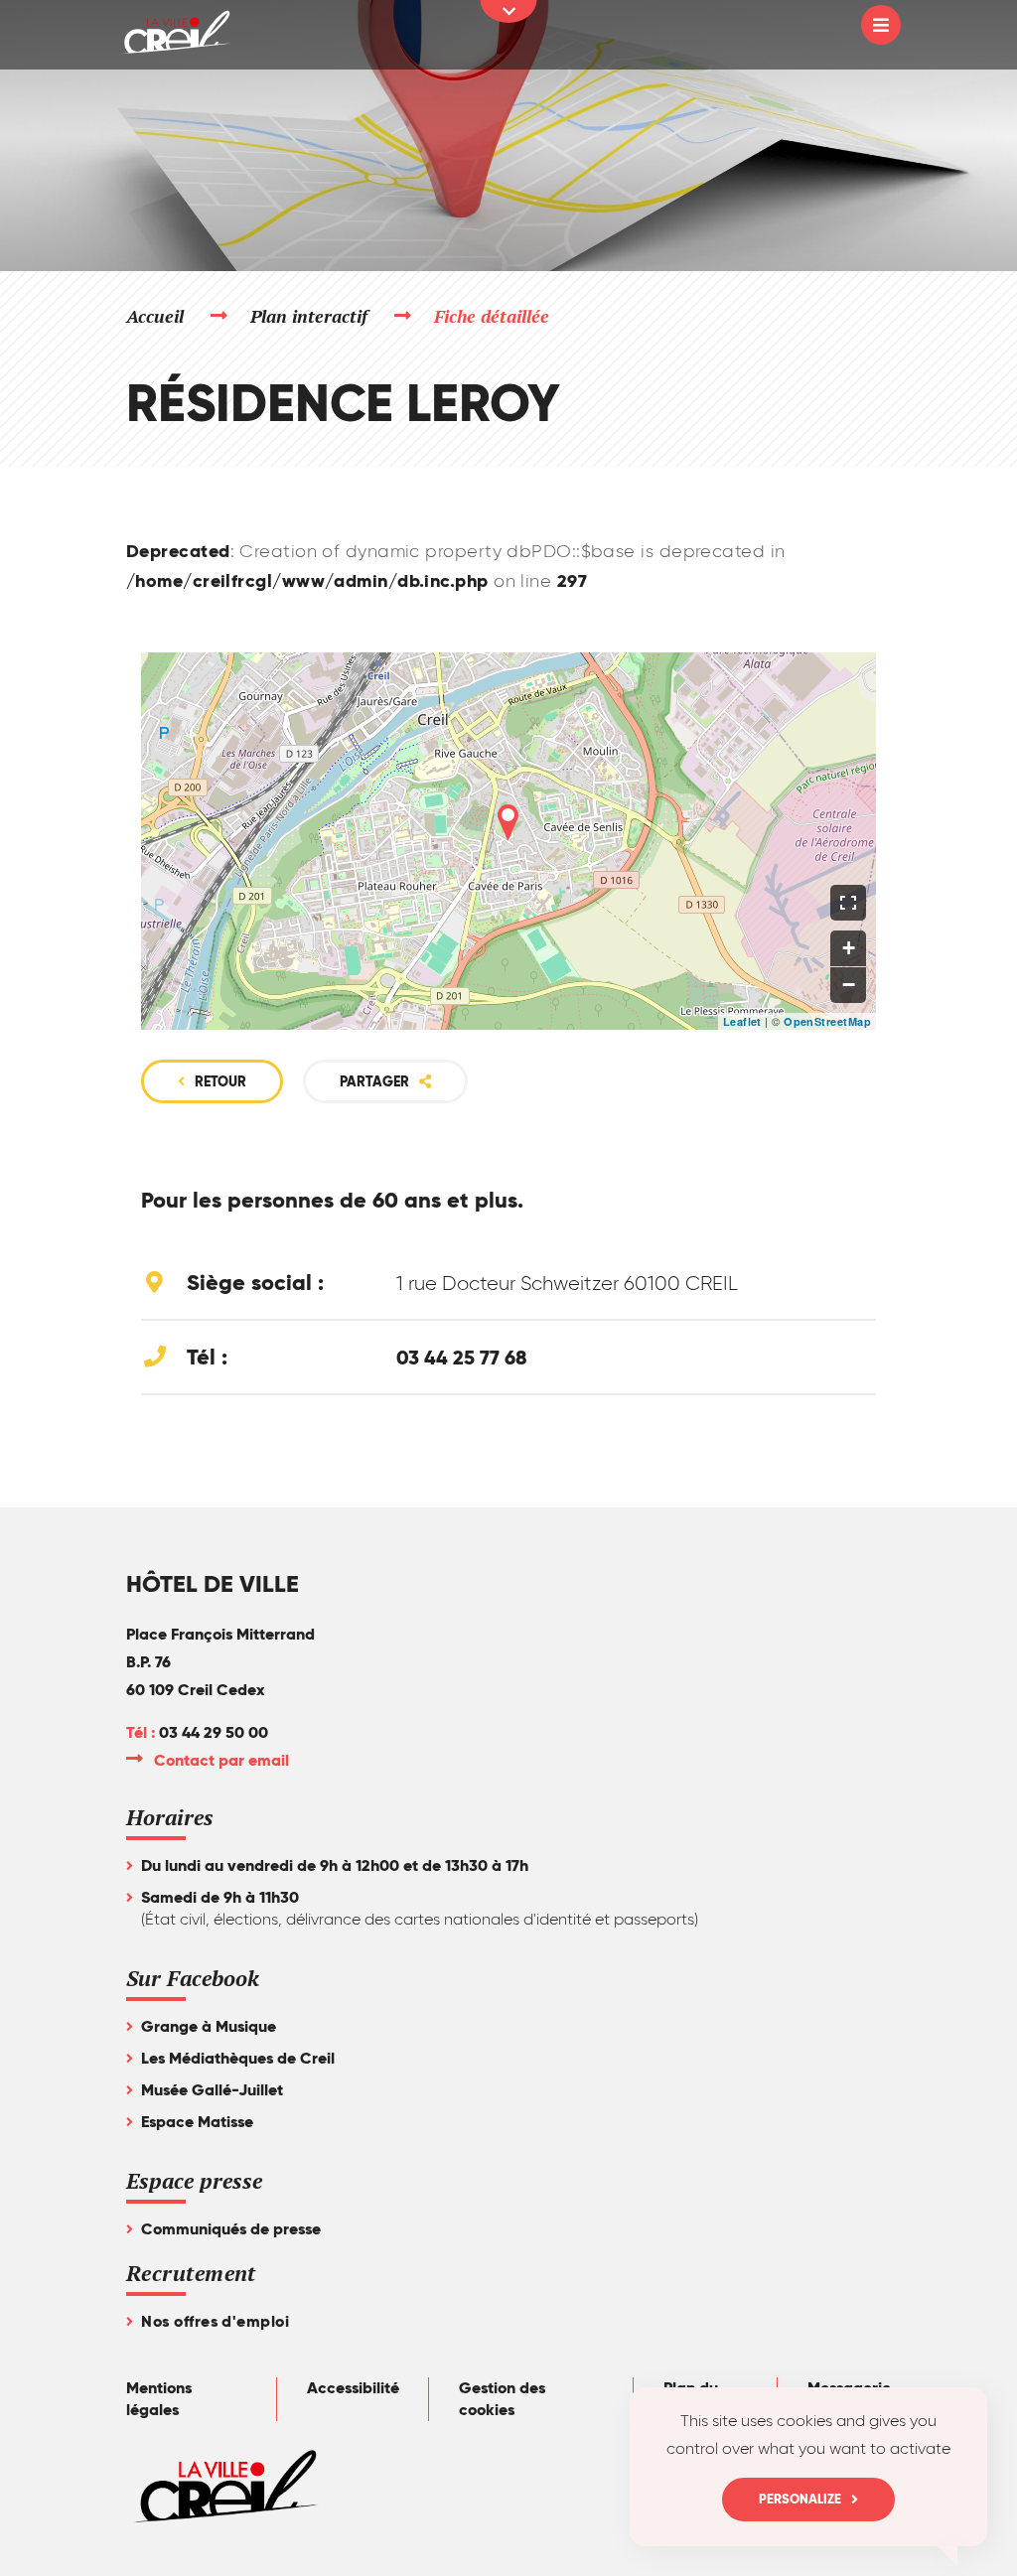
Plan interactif (310, 316)
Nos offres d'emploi (215, 2321)
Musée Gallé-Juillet (212, 2090)
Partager (374, 1081)
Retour (220, 1081)
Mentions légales (159, 2399)
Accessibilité (353, 2388)
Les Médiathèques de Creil (238, 2058)
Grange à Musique (209, 2026)
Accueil (155, 316)
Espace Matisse (197, 2122)
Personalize (800, 2499)
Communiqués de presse (231, 2229)
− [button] (849, 985)
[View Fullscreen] (848, 903)
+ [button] (849, 948)
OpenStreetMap (827, 1021)
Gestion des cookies (502, 2399)
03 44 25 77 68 (461, 1358)
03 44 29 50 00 (214, 1732)
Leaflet (742, 1021)
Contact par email (222, 1760)
